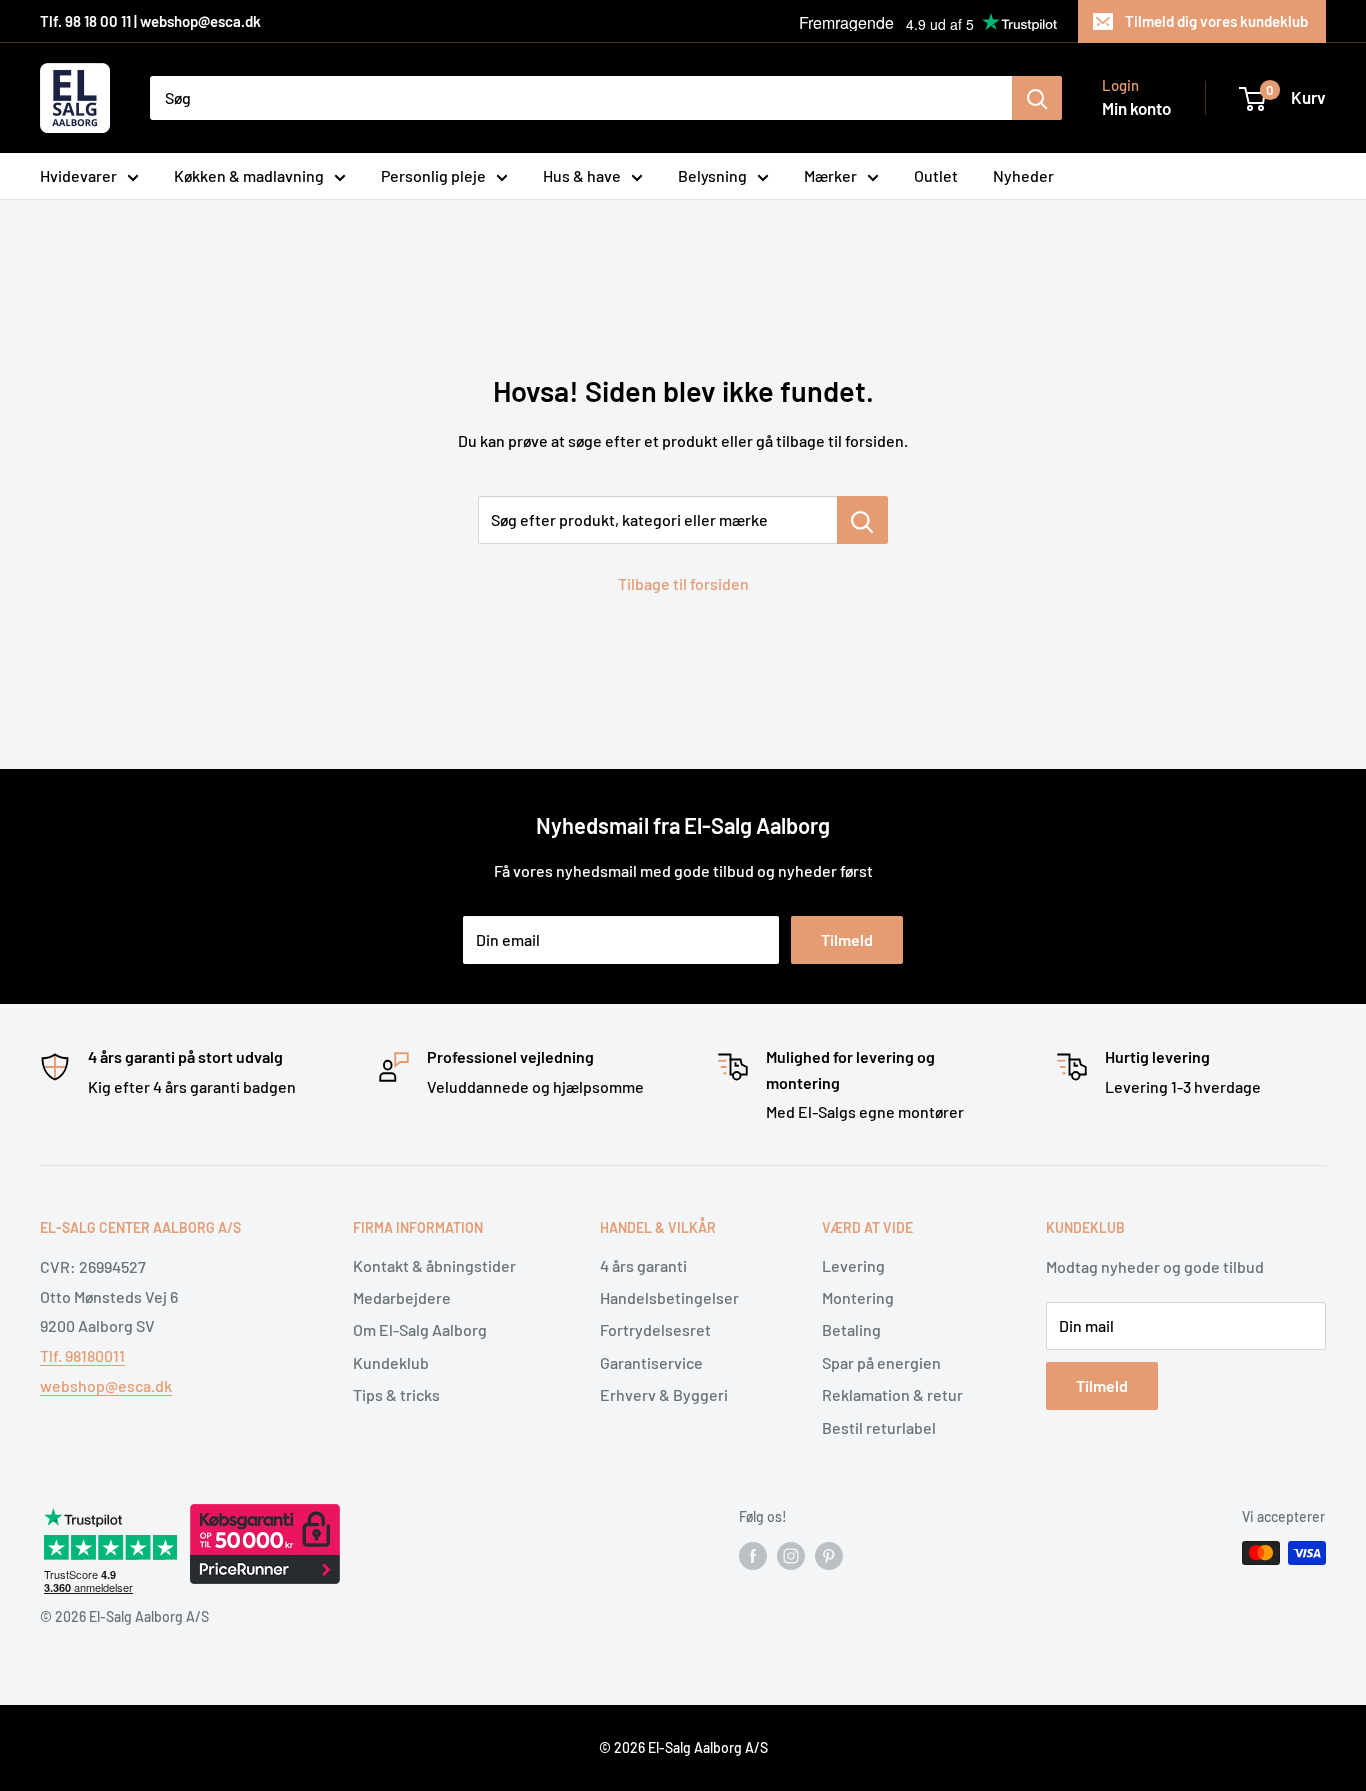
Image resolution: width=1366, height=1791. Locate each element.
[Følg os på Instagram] (791, 1555)
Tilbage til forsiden (683, 583)
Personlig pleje (433, 175)
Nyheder (1023, 175)
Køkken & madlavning (249, 175)
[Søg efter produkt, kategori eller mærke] (862, 520)
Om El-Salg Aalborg (420, 1329)
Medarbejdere (402, 1297)
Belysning (712, 175)
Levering (853, 1265)
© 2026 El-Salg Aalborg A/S (683, 1747)
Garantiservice (651, 1362)
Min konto (1136, 108)
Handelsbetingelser (669, 1297)
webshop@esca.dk (106, 1385)
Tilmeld (847, 939)
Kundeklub (391, 1362)
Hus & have (582, 175)
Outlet (936, 175)
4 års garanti (643, 1265)
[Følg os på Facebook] (753, 1555)
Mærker (830, 175)
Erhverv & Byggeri (664, 1394)
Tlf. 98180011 (82, 1355)
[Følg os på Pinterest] (829, 1555)
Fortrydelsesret (655, 1329)
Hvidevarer (78, 175)
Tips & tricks (396, 1394)
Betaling (851, 1329)
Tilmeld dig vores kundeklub (1216, 21)
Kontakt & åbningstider (434, 1265)
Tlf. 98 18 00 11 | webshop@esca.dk (150, 21)
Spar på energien (881, 1362)
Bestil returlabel (879, 1427)
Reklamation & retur (892, 1394)
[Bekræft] (1037, 98)
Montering (858, 1297)
